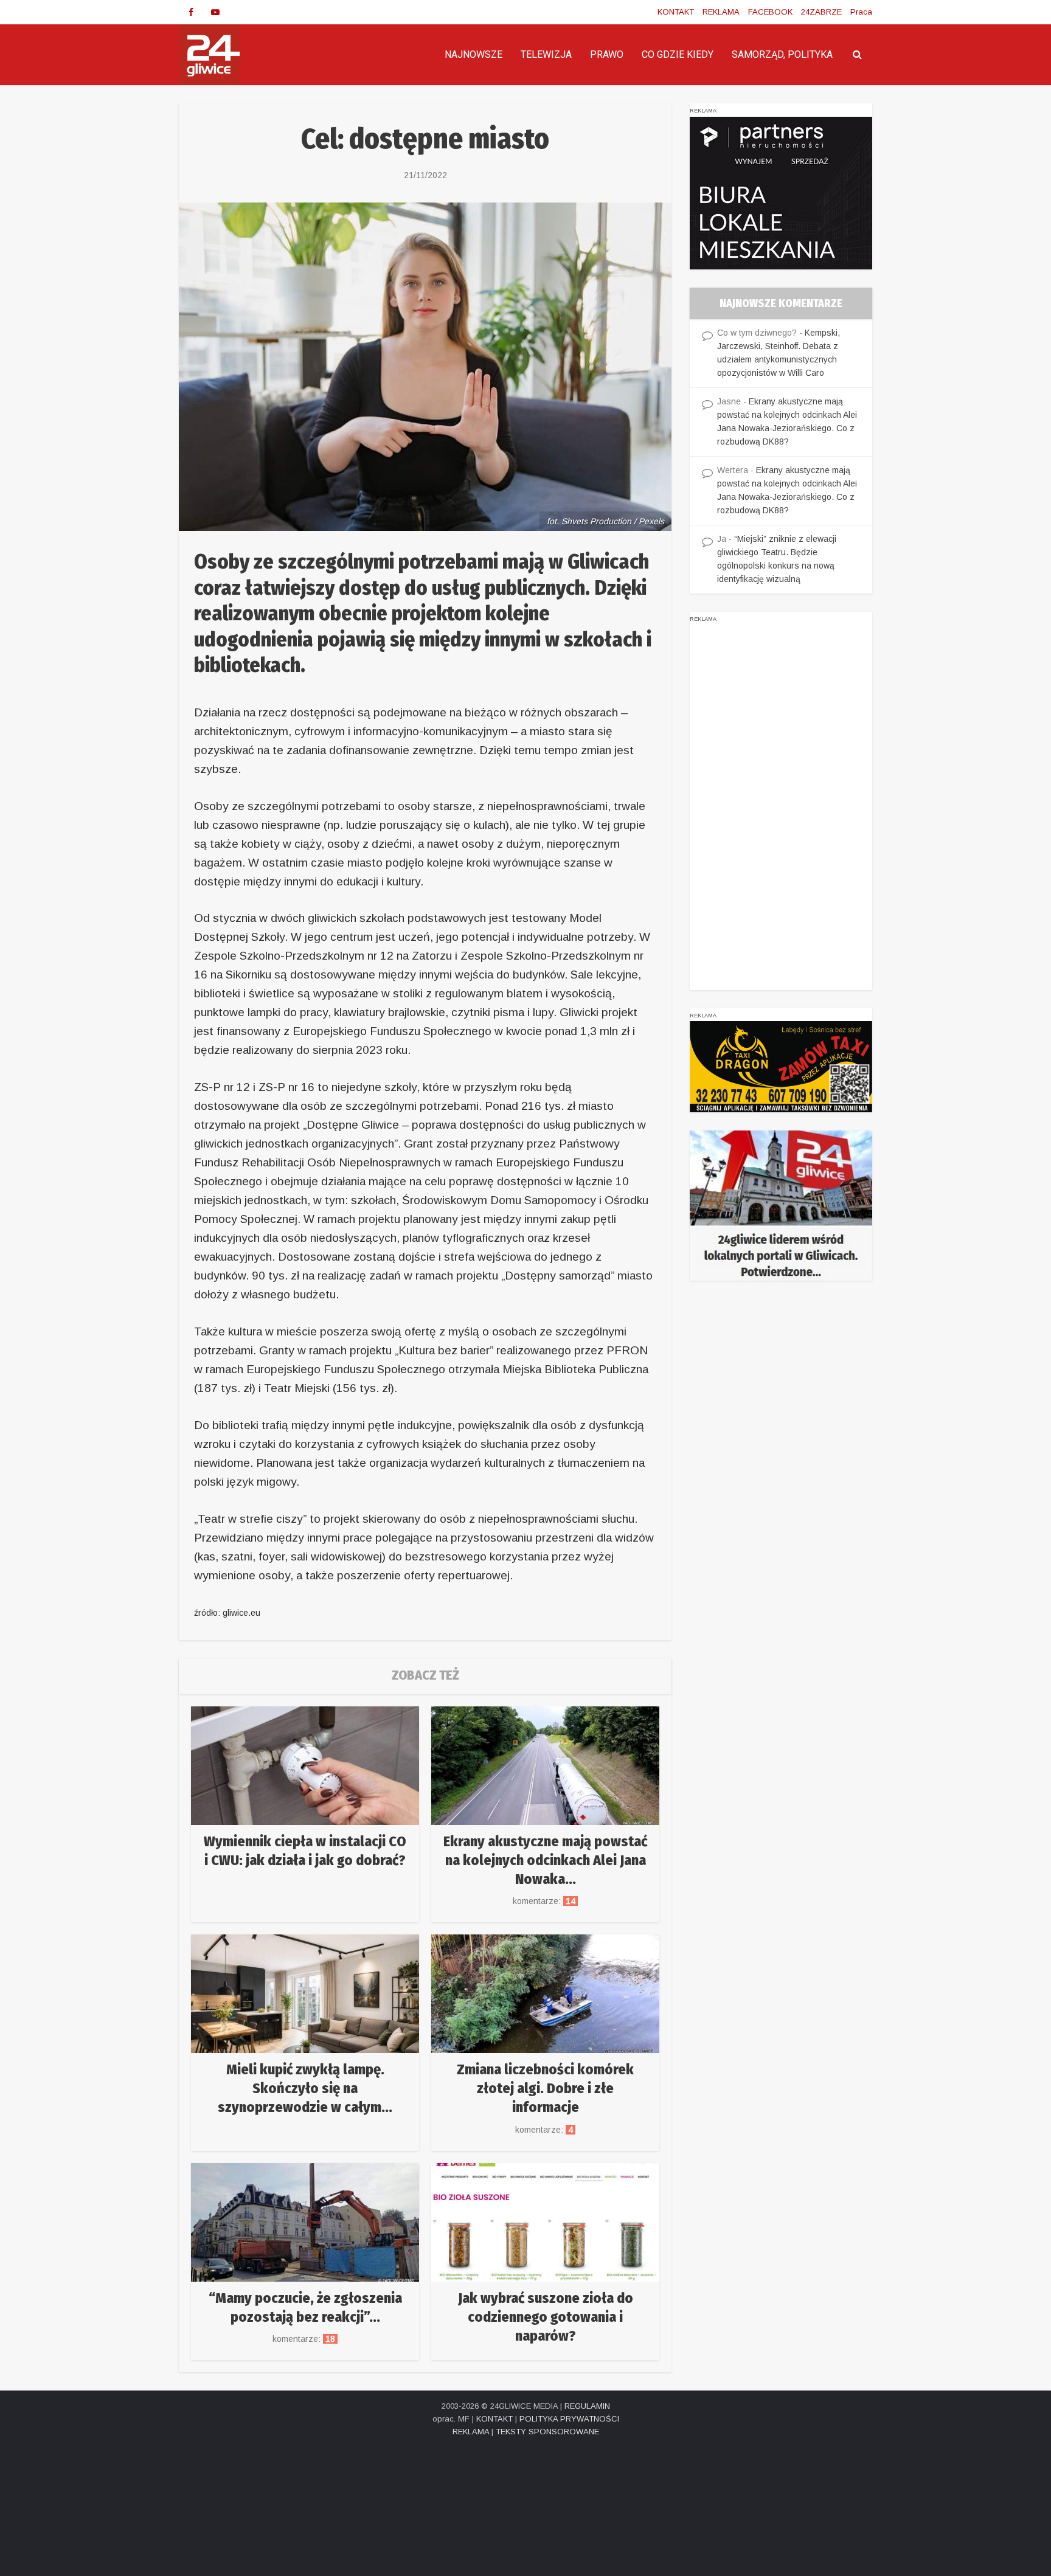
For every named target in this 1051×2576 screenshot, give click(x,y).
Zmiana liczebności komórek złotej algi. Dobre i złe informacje (545, 2088)
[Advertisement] (781, 808)
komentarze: (545, 1901)
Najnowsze (473, 54)
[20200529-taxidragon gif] (781, 1066)
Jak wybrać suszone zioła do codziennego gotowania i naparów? (546, 2317)
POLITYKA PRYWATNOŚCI (569, 2419)
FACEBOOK (770, 12)
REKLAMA (721, 12)
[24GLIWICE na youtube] (215, 12)
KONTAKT (676, 12)
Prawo (607, 54)
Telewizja (546, 54)
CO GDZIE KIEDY (678, 54)
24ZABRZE (821, 12)
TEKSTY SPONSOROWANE (547, 2432)
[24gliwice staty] (781, 1205)
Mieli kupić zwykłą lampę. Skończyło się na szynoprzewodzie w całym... (305, 2088)
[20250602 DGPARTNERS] (781, 192)
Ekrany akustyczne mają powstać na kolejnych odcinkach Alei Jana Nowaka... (545, 1860)
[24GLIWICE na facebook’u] (191, 12)
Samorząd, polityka (782, 54)
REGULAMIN (587, 2406)
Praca (861, 12)
